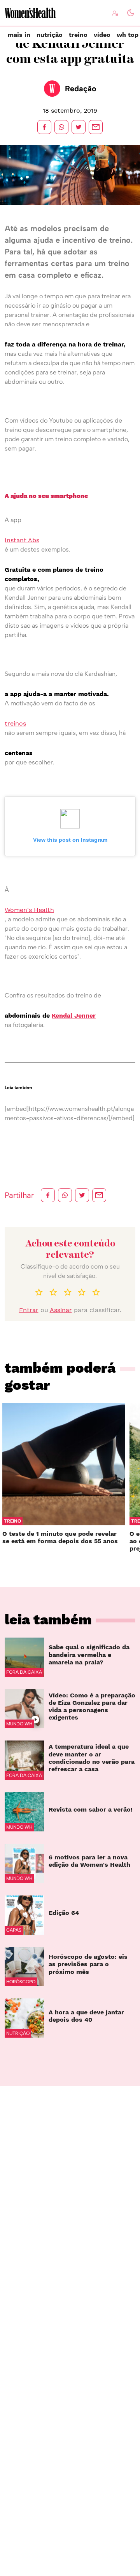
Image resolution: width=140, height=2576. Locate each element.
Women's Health (29, 910)
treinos (15, 723)
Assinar (61, 1310)
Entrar (29, 1310)
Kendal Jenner (74, 1016)
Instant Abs (22, 540)
